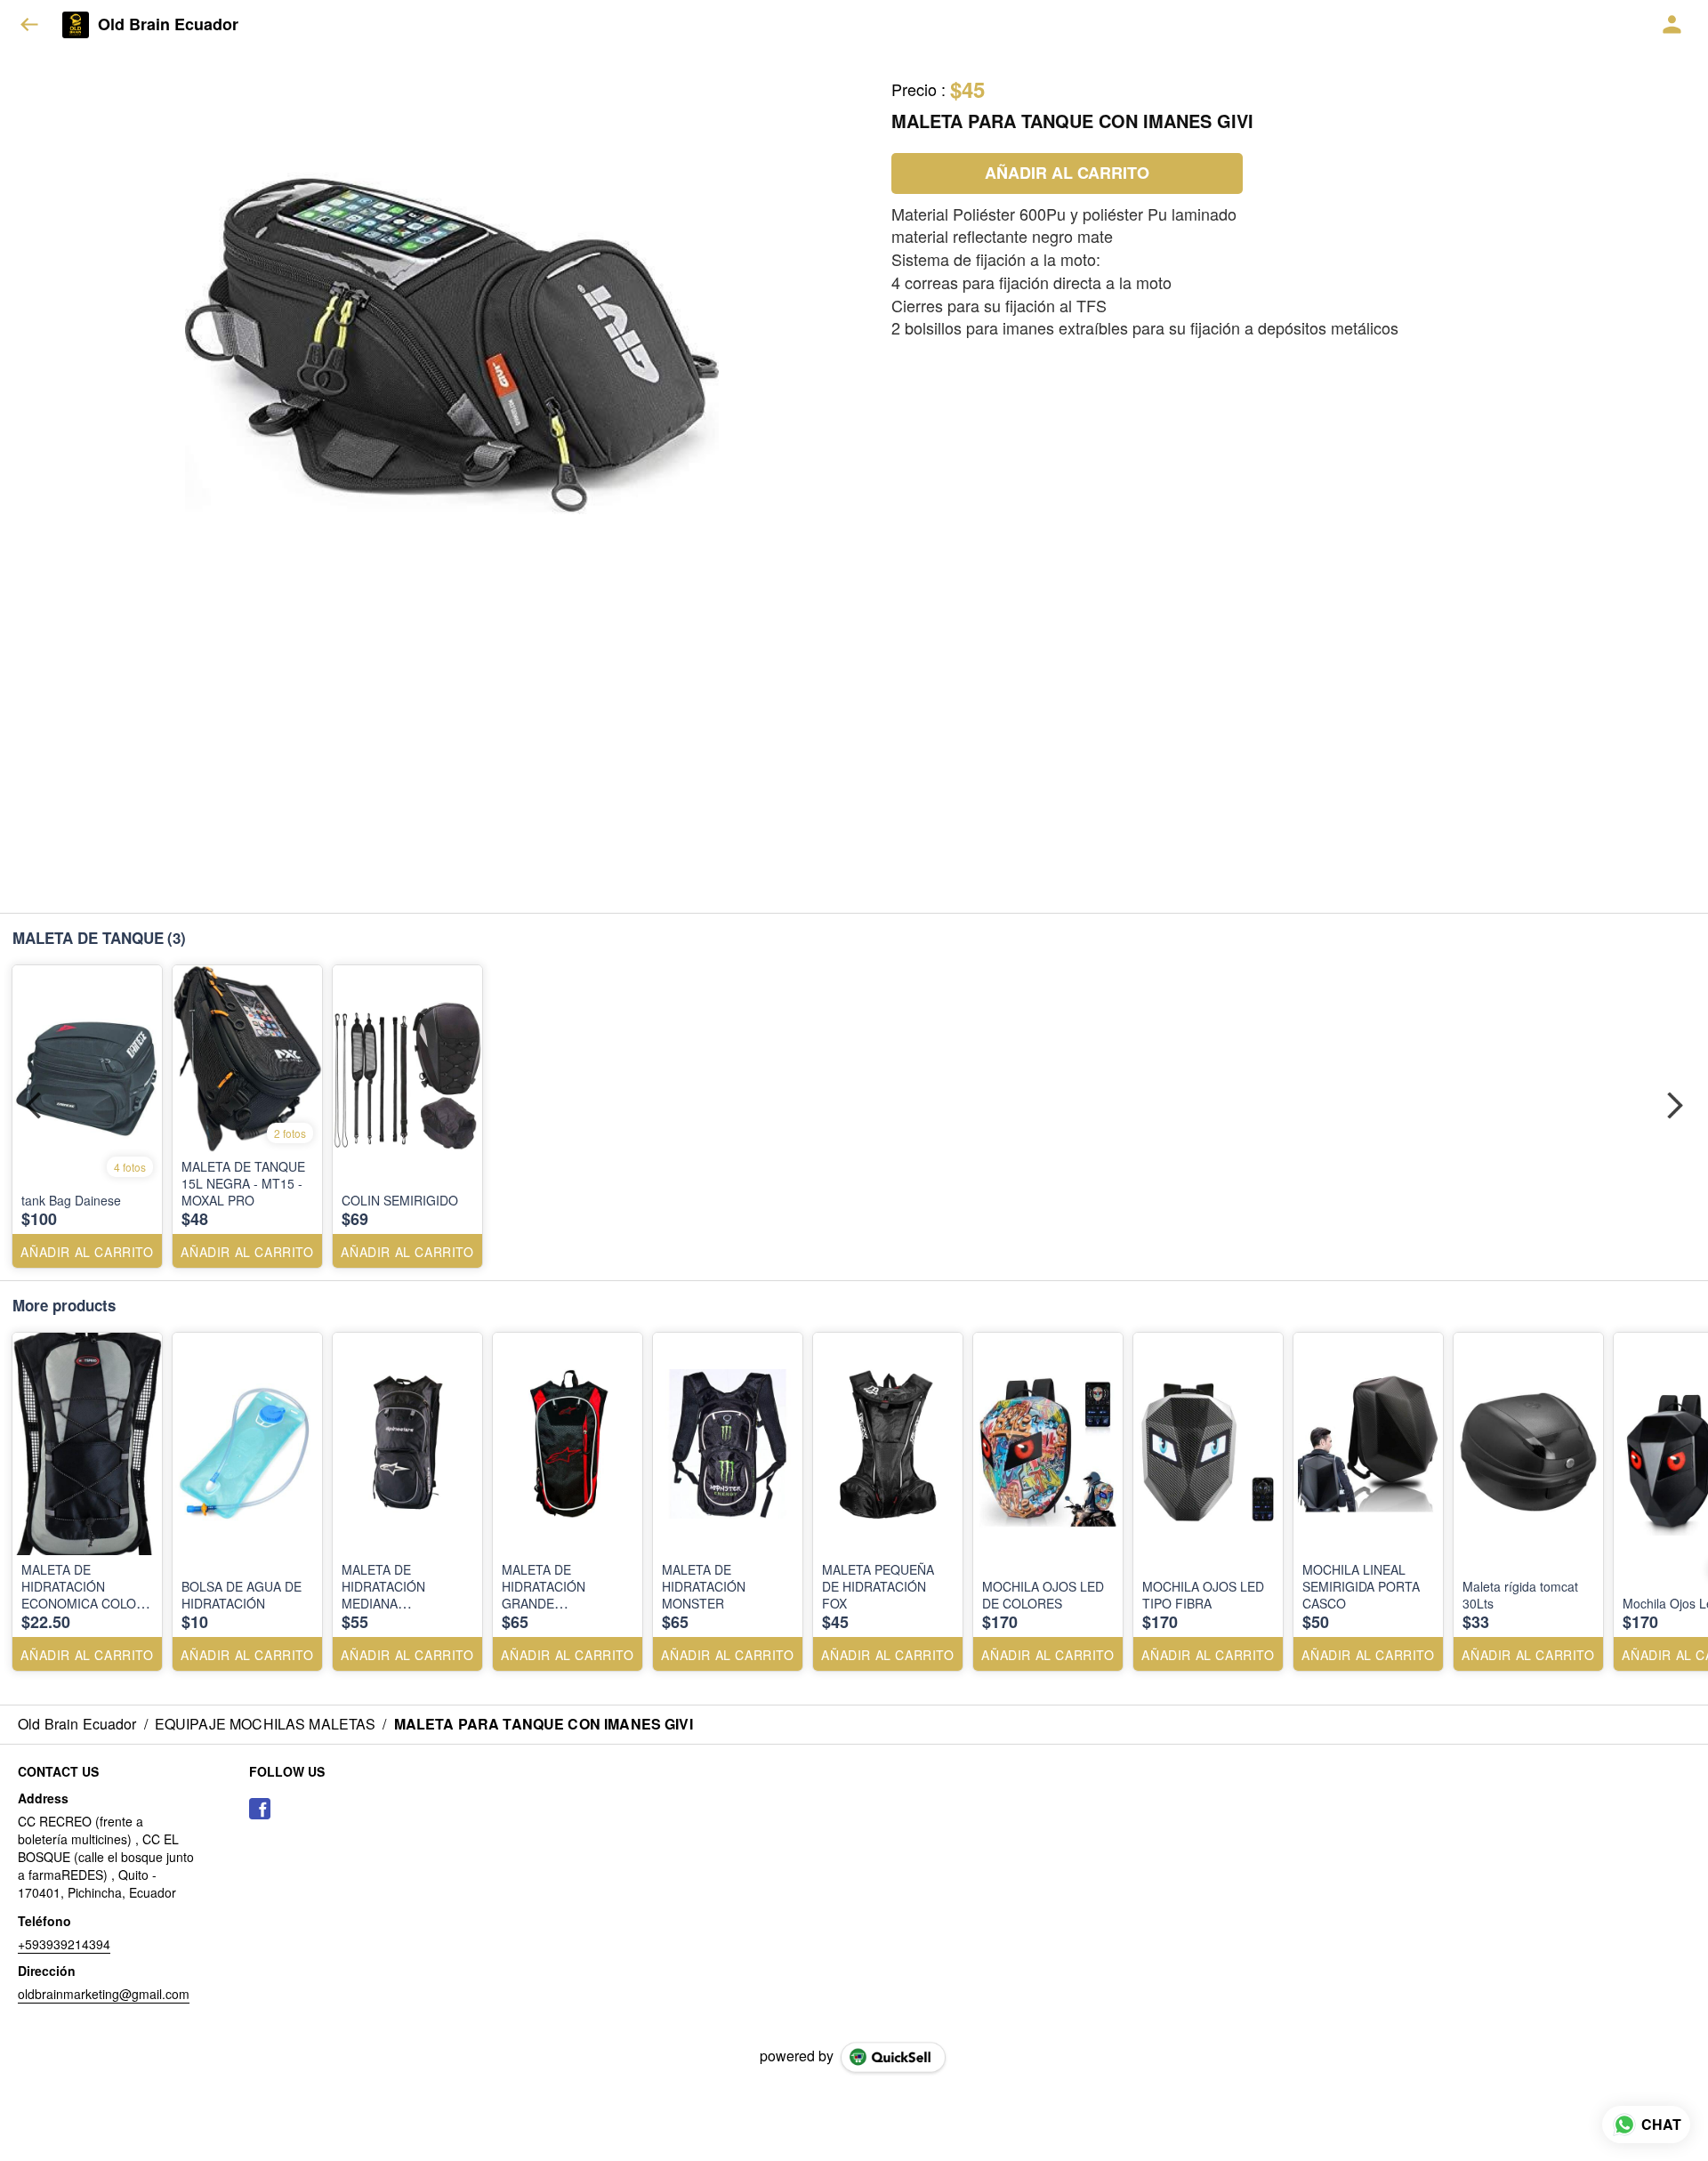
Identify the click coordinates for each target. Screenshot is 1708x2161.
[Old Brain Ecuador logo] (76, 25)
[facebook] (260, 1809)
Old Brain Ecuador (168, 25)
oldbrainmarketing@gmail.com (104, 1994)
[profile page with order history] (1672, 25)
